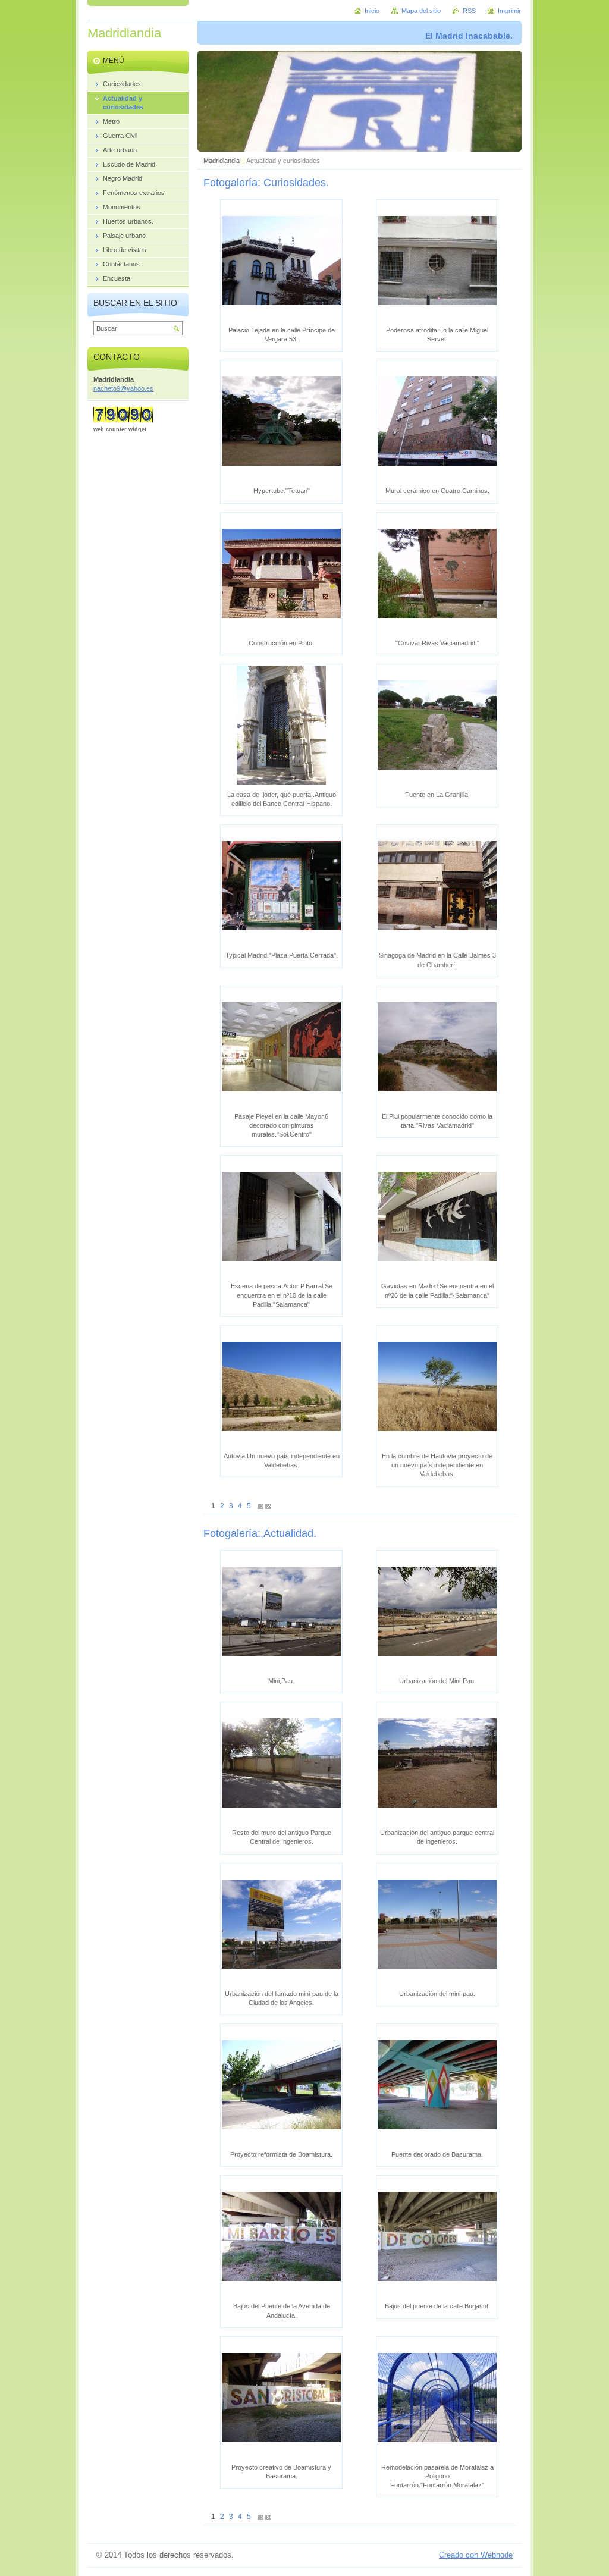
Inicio (372, 11)
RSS (469, 11)
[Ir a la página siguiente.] (260, 1506)
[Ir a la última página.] (268, 1506)
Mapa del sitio (421, 11)
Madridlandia (222, 161)
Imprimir (509, 11)
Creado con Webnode (476, 2555)
